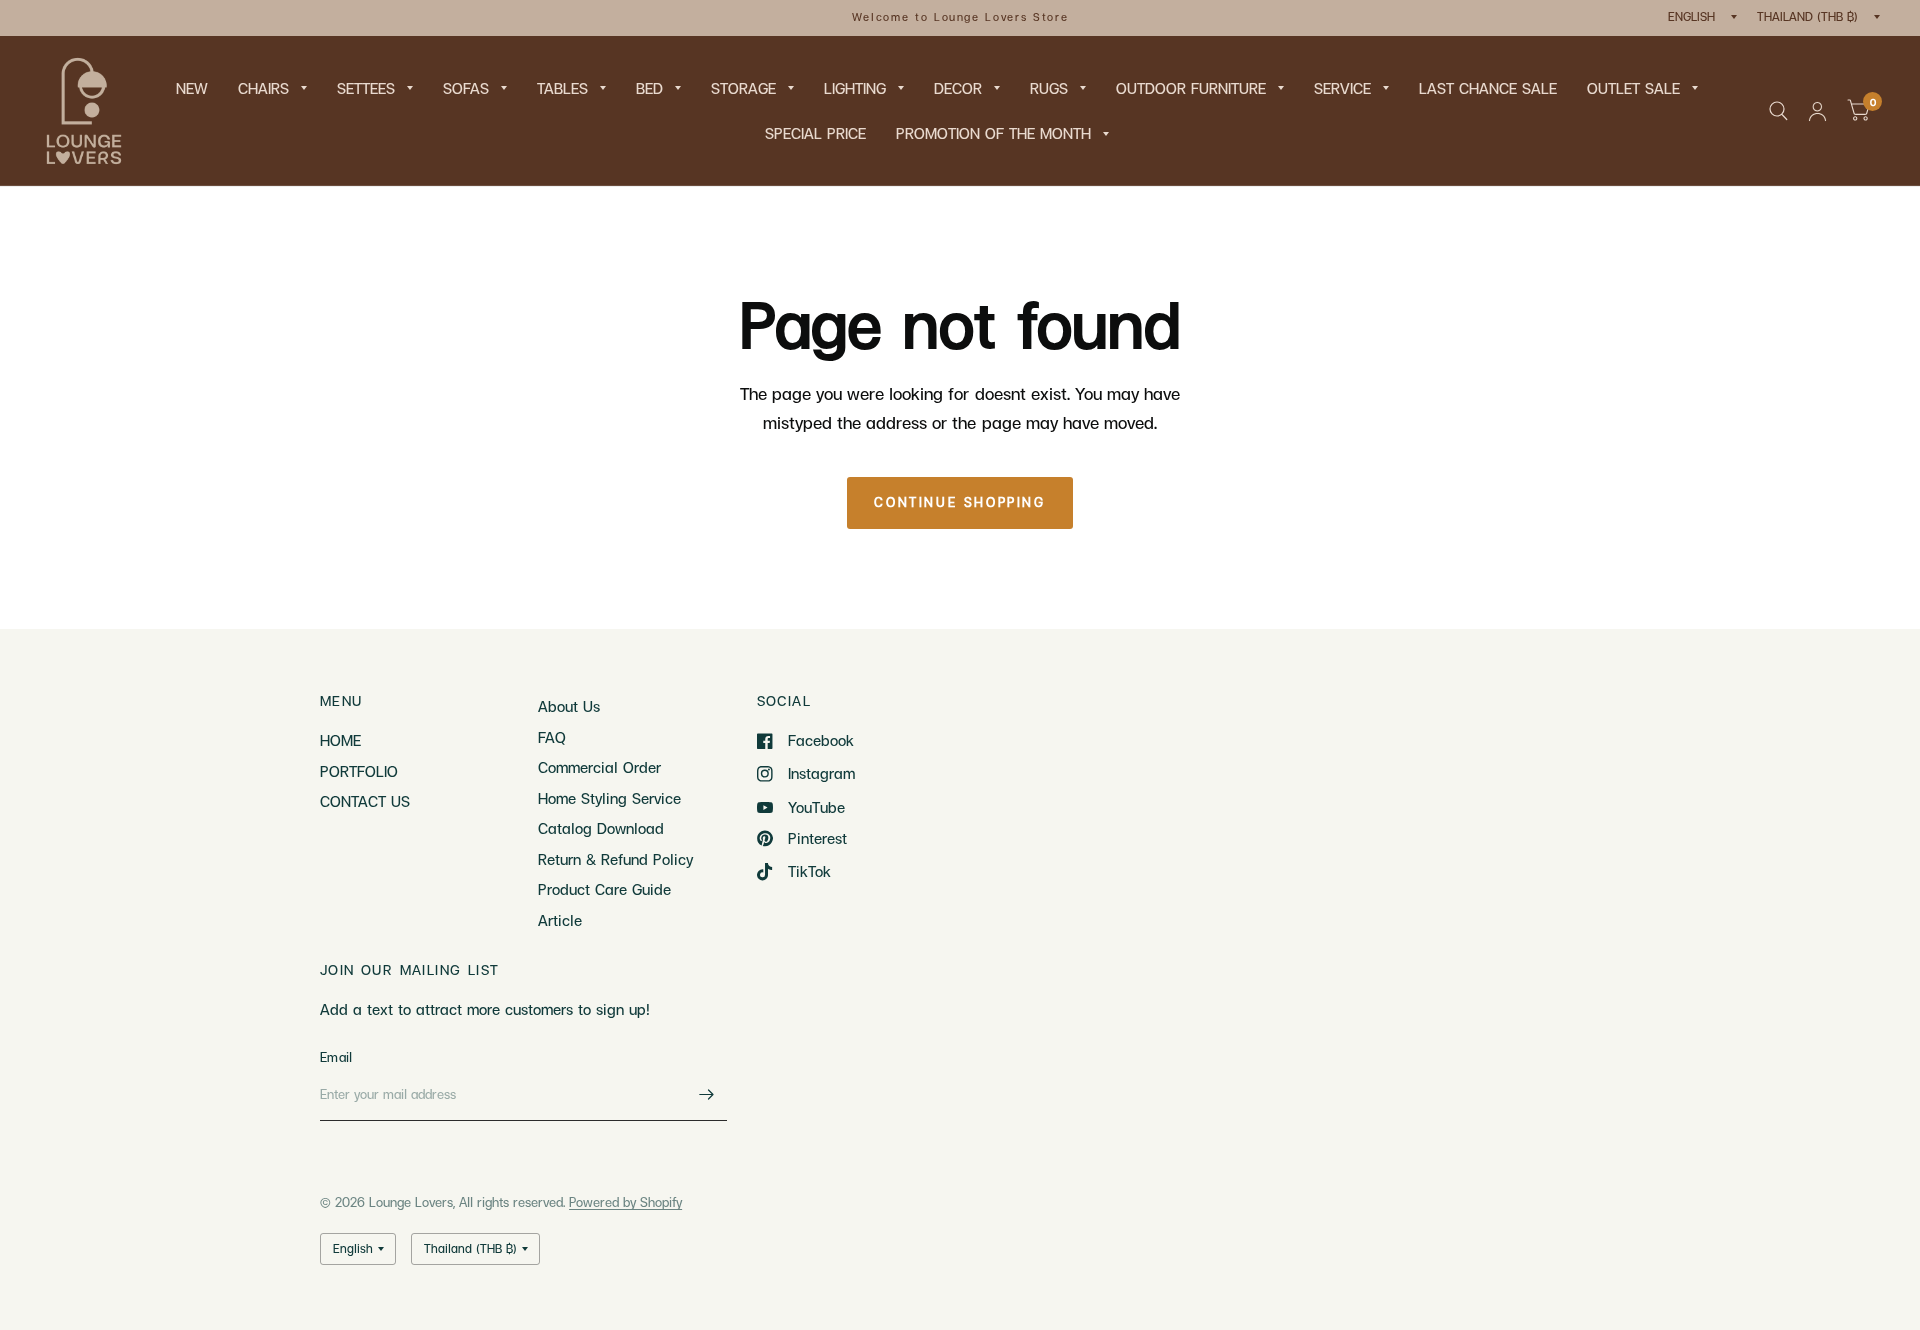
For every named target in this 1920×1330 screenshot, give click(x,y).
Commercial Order (599, 767)
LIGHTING (855, 88)
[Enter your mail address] (707, 1095)
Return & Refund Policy (615, 859)
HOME (340, 740)
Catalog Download (601, 828)
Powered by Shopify (625, 1202)
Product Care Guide (604, 889)
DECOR (958, 88)
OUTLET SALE (1633, 88)
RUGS (1049, 88)
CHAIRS (263, 88)
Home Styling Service (609, 798)
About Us (569, 706)
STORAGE (743, 88)
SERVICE (1342, 88)
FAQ (552, 737)
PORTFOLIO (359, 771)
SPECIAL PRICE (815, 133)
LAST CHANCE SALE (1488, 88)
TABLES (562, 88)
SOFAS (466, 88)
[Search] (1778, 111)
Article (560, 920)
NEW (192, 88)
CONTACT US (365, 801)
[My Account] (1817, 111)
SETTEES (366, 88)
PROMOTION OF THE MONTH (993, 133)
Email (336, 1057)
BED (649, 88)
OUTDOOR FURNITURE (1191, 88)
